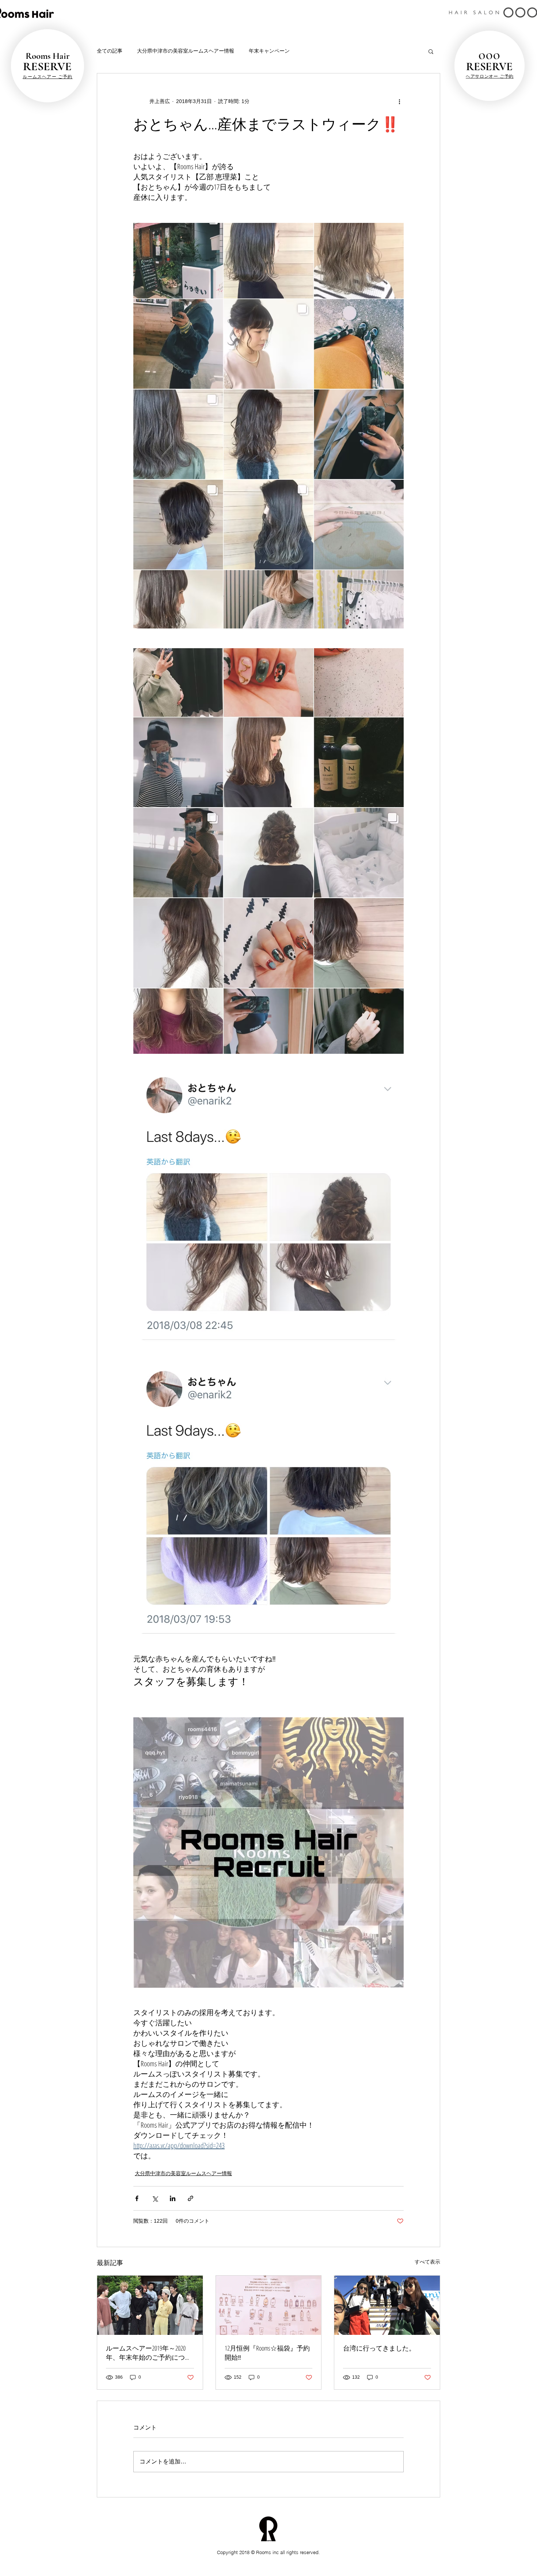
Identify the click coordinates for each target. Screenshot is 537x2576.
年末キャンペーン (269, 51)
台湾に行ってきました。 (379, 2348)
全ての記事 (110, 51)
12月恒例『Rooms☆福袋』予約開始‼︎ (267, 2353)
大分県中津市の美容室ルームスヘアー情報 (186, 51)
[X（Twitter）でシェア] (155, 2198)
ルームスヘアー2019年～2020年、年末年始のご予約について (149, 2353)
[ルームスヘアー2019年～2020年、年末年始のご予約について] (150, 2305)
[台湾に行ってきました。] (387, 2305)
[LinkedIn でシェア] (173, 2198)
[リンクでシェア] (191, 2198)
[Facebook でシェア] (137, 2198)
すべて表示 (427, 2262)
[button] (431, 51)
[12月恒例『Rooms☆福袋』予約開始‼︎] (269, 2305)
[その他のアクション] (399, 101)
